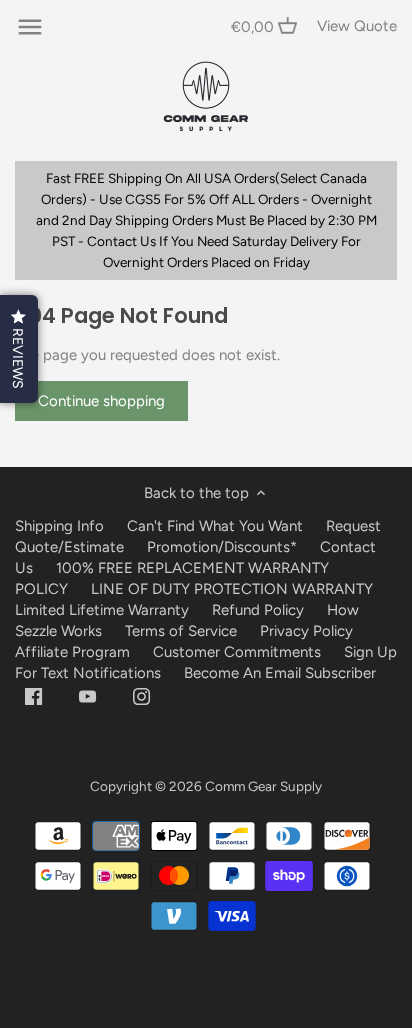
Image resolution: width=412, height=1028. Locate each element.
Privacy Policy (306, 631)
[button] (19, 349)
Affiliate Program (72, 652)
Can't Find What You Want (215, 526)
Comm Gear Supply (263, 786)
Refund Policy (258, 610)
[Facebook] (33, 695)
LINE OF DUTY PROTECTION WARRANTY (232, 589)
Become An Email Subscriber (280, 673)
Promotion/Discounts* (222, 547)
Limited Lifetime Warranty (102, 610)
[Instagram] (141, 695)
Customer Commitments (237, 652)
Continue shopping (101, 401)
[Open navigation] (30, 27)
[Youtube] (87, 695)
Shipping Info (59, 526)
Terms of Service (183, 631)
